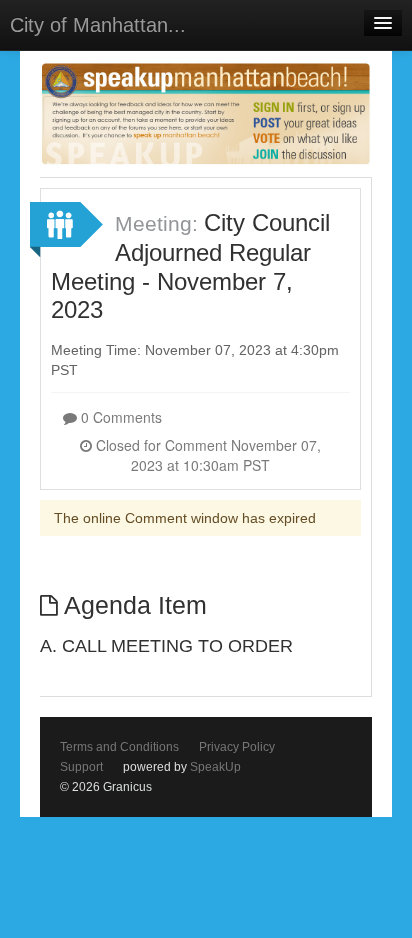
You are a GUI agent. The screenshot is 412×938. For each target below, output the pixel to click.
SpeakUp (215, 767)
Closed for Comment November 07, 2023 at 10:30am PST (206, 455)
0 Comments (119, 417)
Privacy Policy (237, 747)
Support (81, 767)
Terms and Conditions (119, 747)
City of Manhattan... (98, 25)
